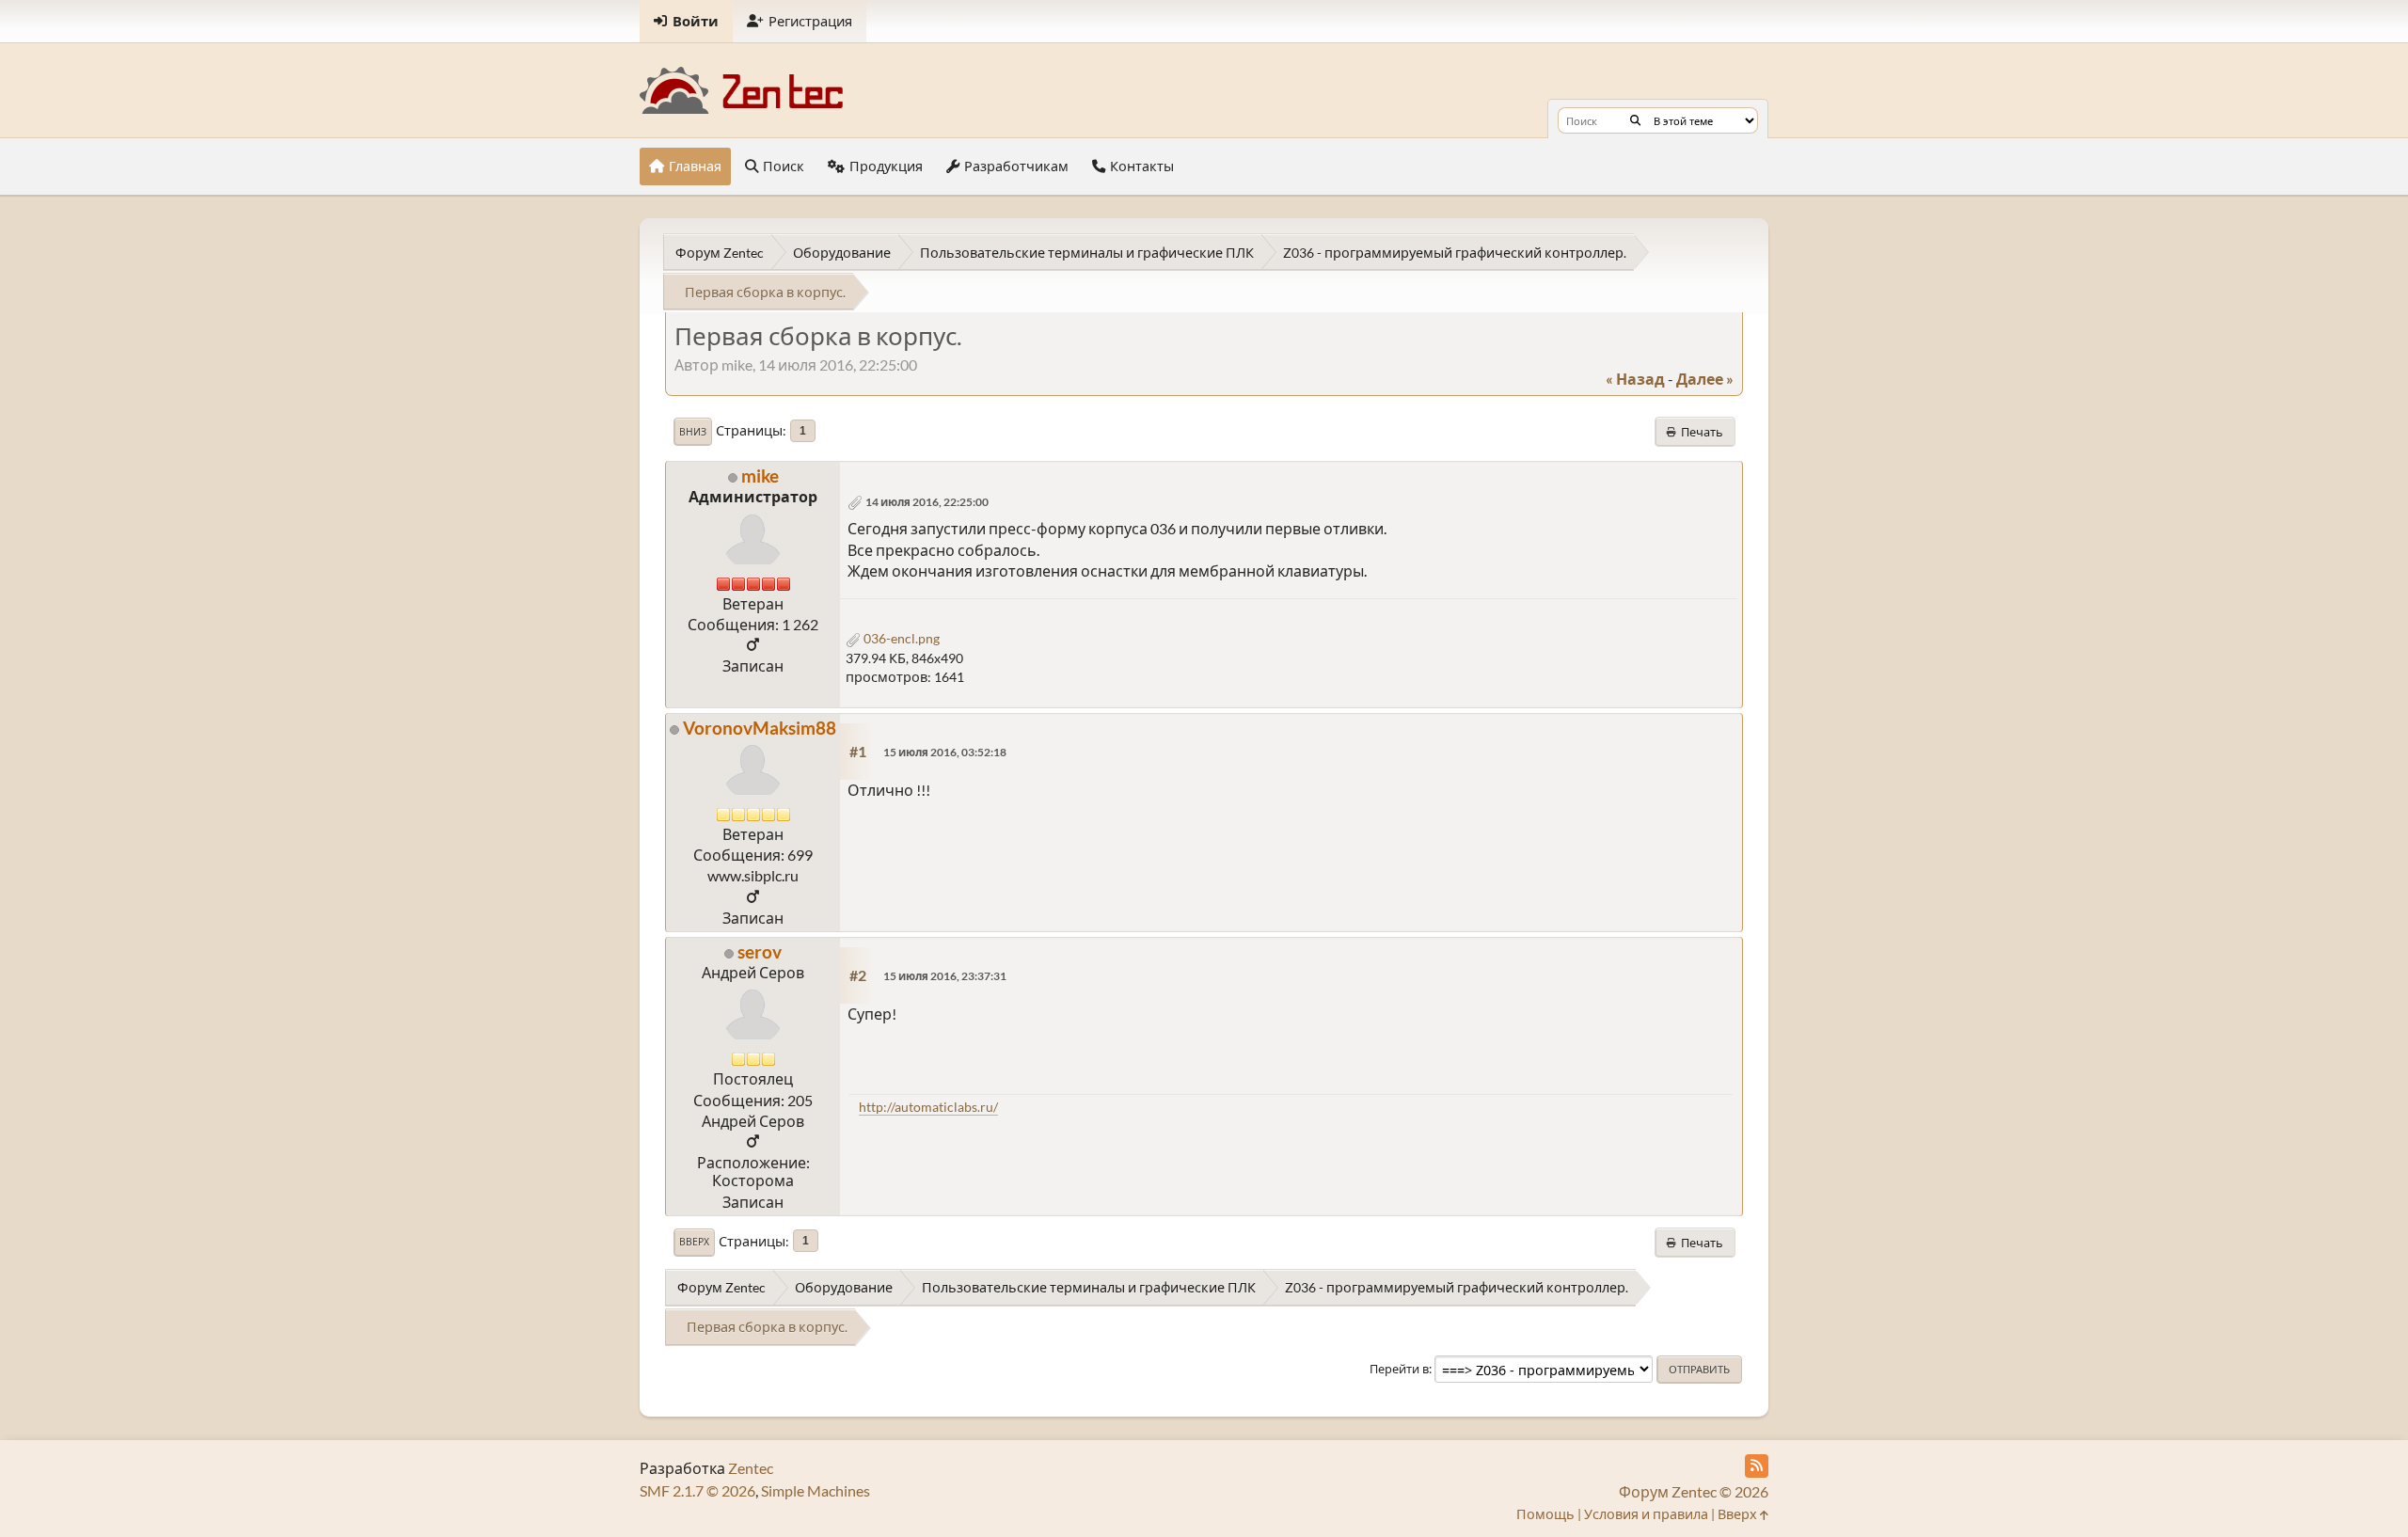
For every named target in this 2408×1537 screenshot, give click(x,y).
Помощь (1545, 1514)
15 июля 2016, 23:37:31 (945, 976)
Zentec (751, 1468)
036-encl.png (900, 638)
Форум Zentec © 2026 (1694, 1491)
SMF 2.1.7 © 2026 (697, 1490)
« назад (1635, 379)
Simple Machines (816, 1490)
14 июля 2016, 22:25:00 (927, 502)
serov (760, 951)
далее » (1705, 379)
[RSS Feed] (1757, 1466)
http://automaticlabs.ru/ (928, 1107)
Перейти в (1399, 1369)
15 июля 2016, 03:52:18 (945, 752)
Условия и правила (1646, 1514)
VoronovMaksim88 (760, 728)
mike (760, 475)
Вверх (694, 1242)
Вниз (693, 432)
